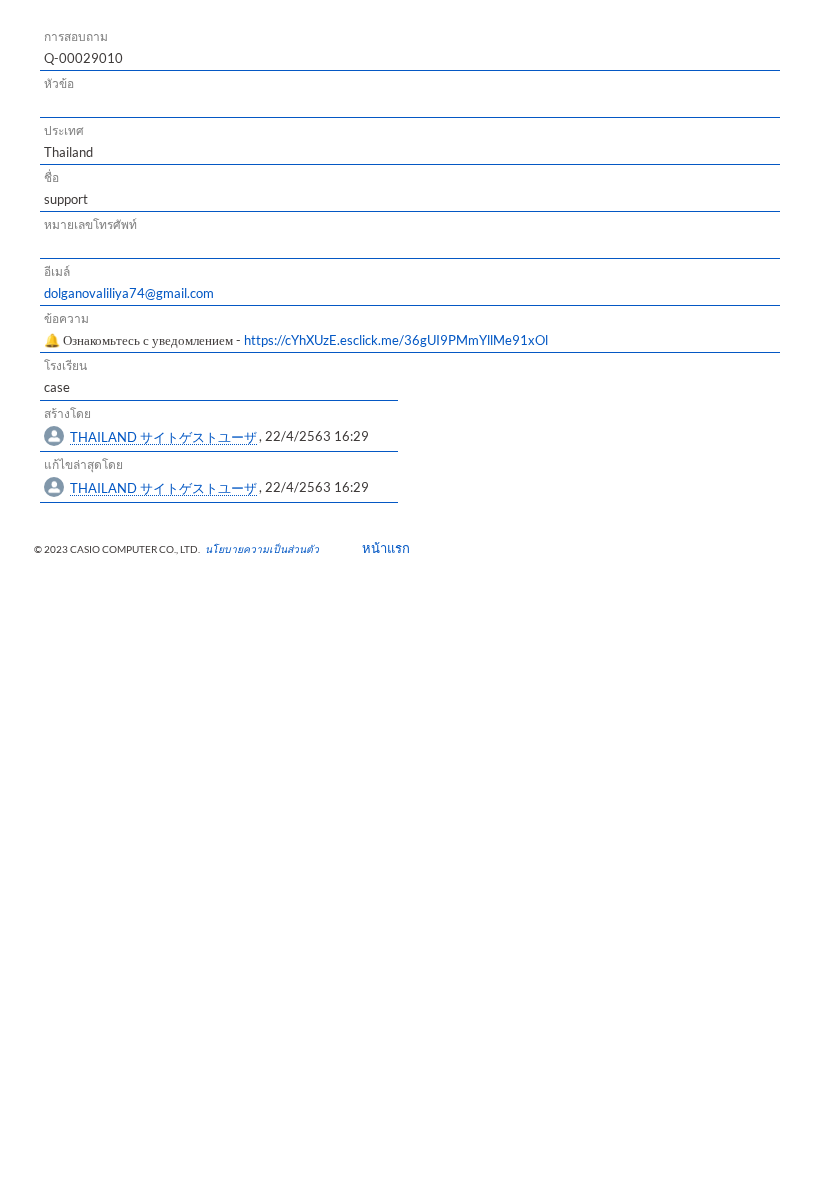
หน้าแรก (379, 548)
